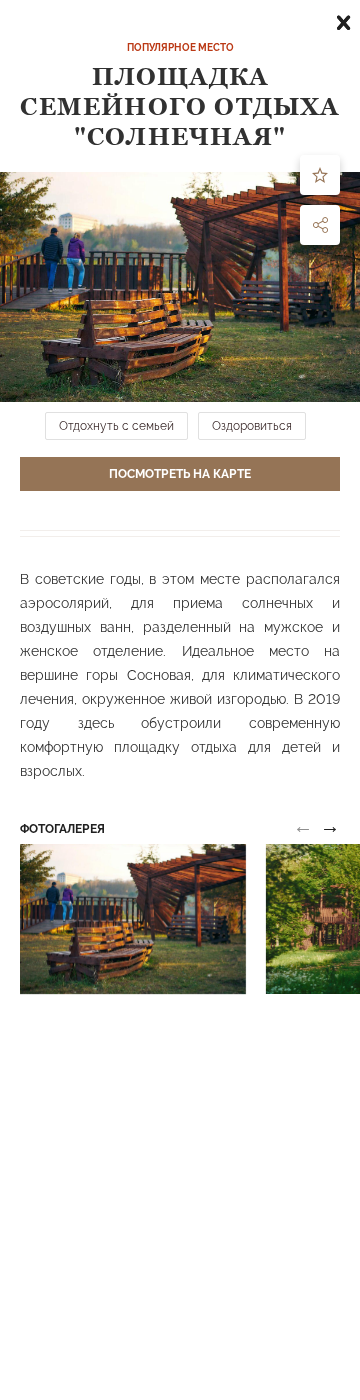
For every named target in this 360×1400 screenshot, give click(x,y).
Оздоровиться (252, 426)
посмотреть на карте (180, 474)
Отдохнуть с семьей (116, 426)
